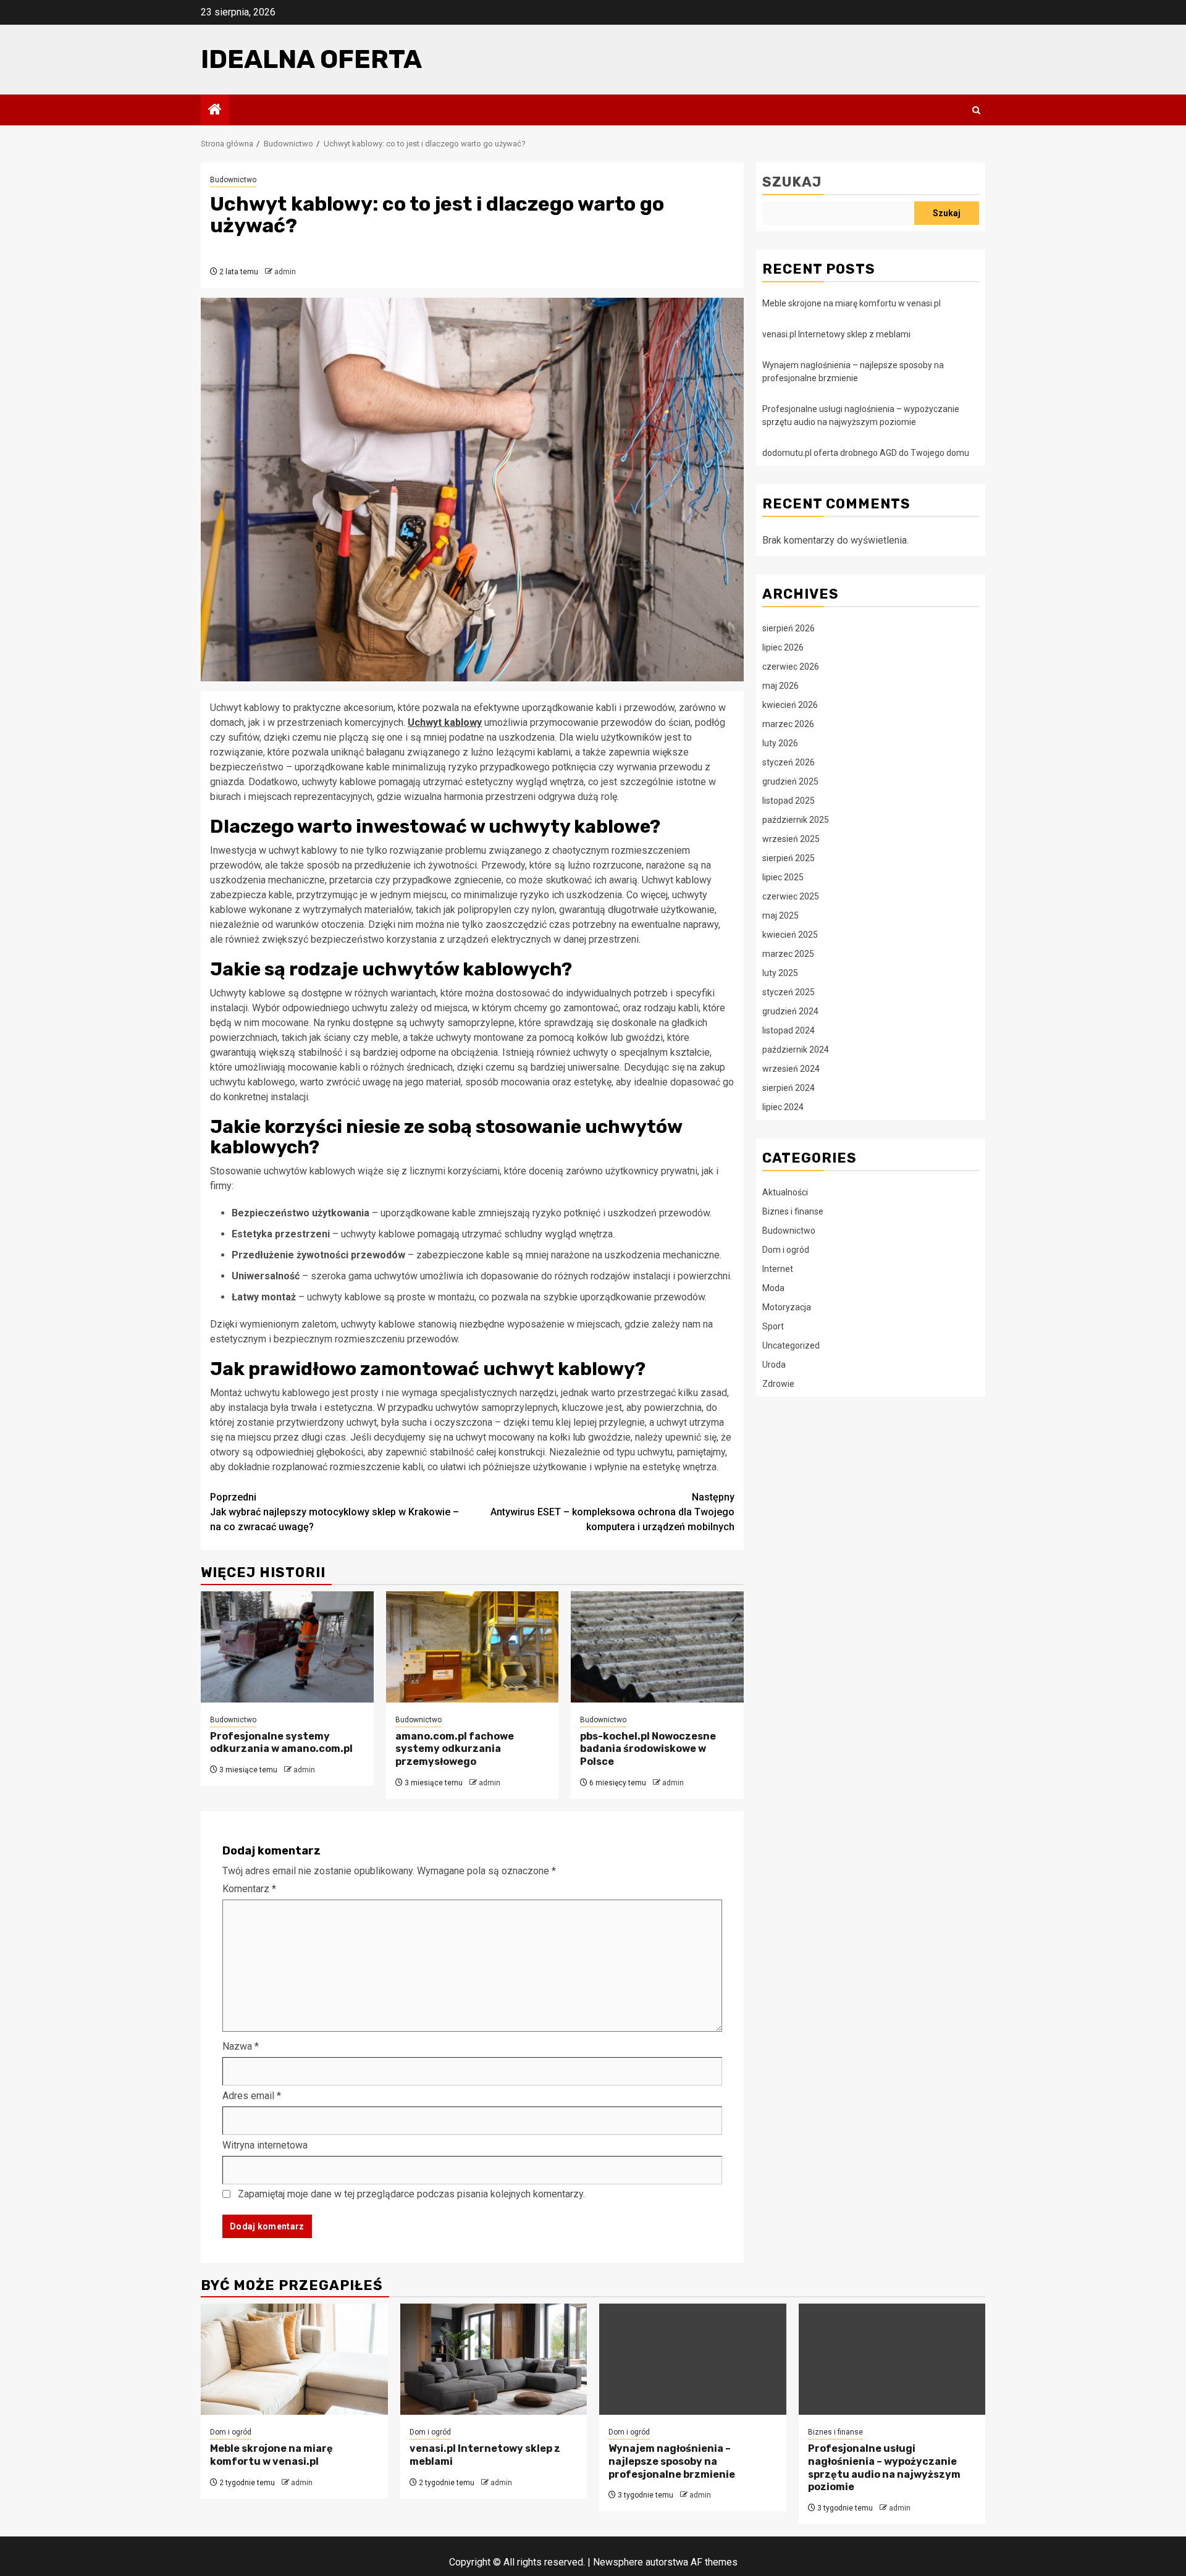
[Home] (215, 111)
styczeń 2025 (789, 991)
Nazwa (241, 2046)
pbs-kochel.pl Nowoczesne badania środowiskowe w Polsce (648, 1749)
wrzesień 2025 (791, 838)
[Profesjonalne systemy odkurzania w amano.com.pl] (287, 1647)
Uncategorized (791, 1345)
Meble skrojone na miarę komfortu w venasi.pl (852, 303)
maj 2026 (780, 685)
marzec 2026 (788, 723)
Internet (778, 1268)
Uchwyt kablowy (445, 722)
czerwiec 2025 (791, 896)
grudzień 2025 (790, 781)
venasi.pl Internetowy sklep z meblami (836, 334)
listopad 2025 (789, 800)
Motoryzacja (787, 1307)
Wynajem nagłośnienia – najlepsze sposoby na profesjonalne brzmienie (672, 2461)
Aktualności (785, 1192)
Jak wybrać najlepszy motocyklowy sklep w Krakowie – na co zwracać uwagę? (334, 1512)
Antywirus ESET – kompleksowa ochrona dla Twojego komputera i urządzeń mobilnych (612, 1512)
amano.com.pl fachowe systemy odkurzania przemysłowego (455, 1749)
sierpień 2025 (789, 857)
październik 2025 (796, 819)
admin (285, 272)
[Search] (976, 110)
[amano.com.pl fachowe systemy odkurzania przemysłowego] (473, 1647)
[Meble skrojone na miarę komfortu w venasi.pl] (294, 2359)
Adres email (252, 2096)
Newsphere (618, 2562)
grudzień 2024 (790, 1011)
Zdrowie (778, 1383)
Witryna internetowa (265, 2145)
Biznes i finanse (793, 1211)
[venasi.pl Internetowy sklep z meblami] (494, 2359)
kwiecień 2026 (790, 704)
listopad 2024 (789, 1030)
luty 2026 (780, 743)
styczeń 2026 (789, 762)
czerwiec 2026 (791, 666)
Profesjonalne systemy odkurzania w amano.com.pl (281, 1743)
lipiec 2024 (783, 1106)
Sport (773, 1326)
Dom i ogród (786, 1249)
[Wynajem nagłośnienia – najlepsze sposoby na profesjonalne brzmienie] (693, 2359)
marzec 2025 (788, 953)
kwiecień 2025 (790, 934)
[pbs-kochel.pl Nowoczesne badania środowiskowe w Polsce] (657, 1647)
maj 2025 (780, 915)
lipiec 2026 (783, 647)
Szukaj (792, 182)
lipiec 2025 (783, 877)
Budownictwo (233, 180)
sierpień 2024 (789, 1087)
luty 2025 (780, 972)
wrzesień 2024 (791, 1068)
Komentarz (249, 1889)
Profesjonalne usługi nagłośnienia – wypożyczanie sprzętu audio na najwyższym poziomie (884, 2468)
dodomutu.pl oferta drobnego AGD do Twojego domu (866, 453)
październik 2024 (796, 1049)
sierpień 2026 (789, 628)
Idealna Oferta (311, 59)
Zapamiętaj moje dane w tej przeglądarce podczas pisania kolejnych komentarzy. (411, 2194)
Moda (773, 1287)
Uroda (774, 1364)
